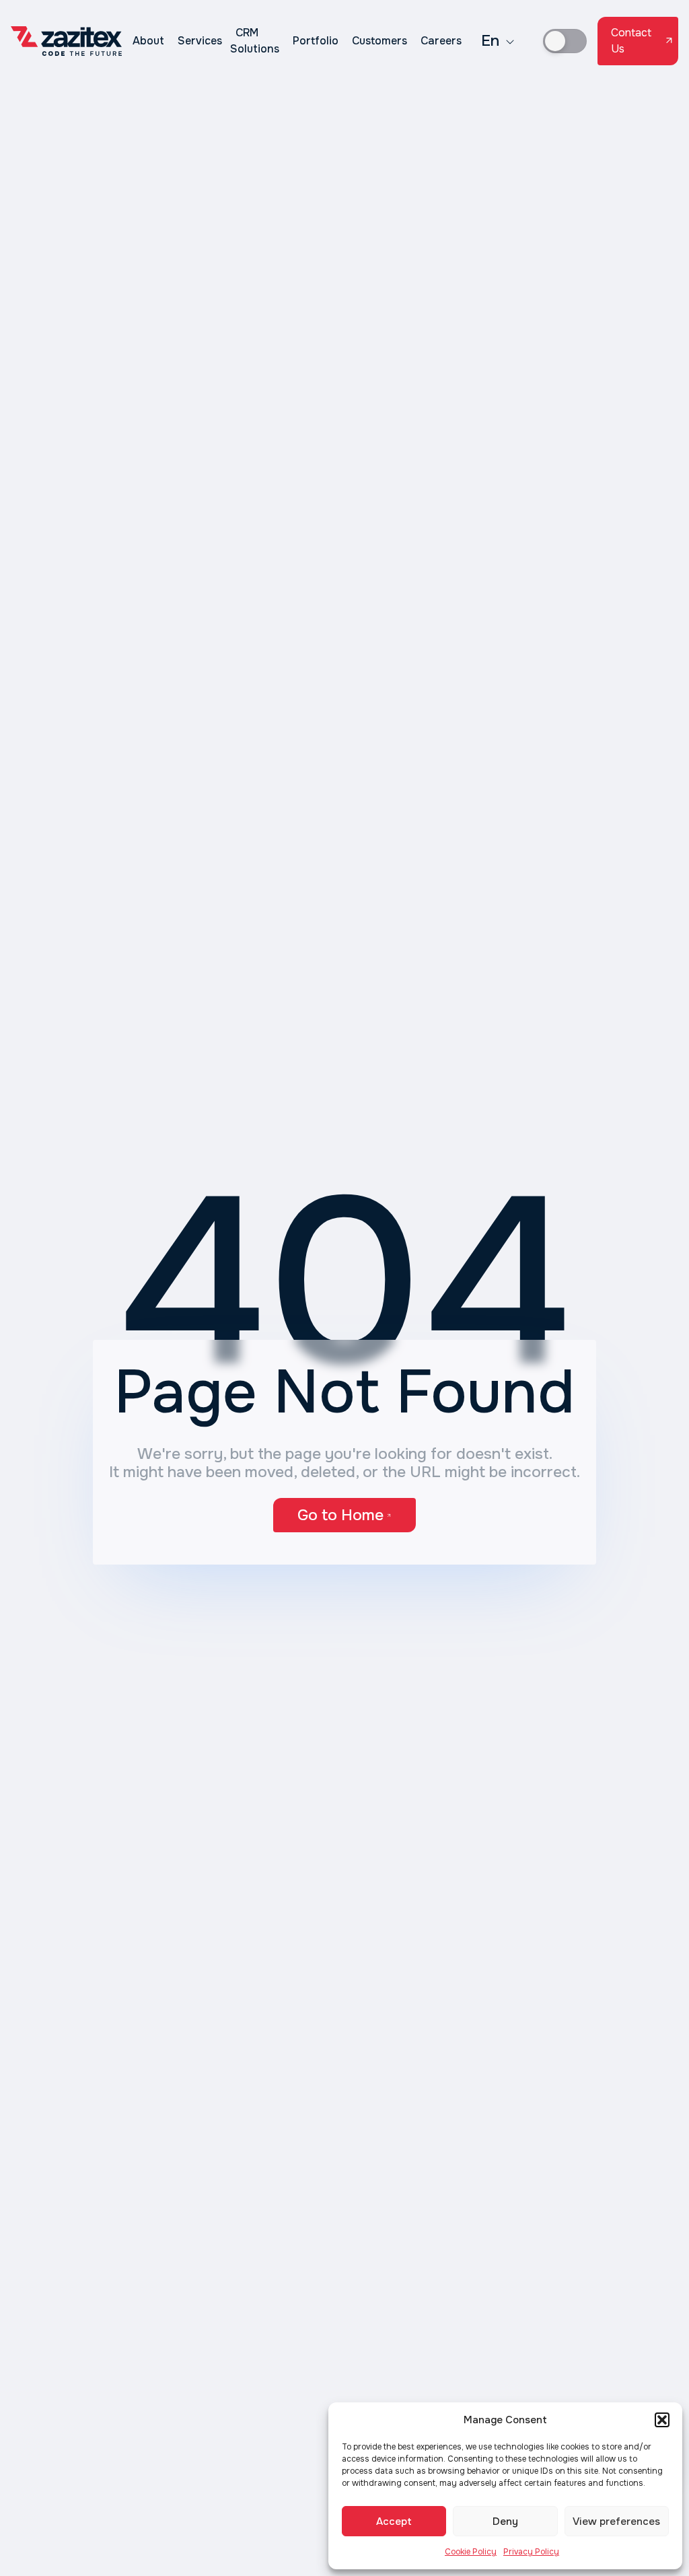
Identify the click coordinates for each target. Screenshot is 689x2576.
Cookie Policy (471, 2552)
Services (200, 41)
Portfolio (316, 41)
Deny (505, 2521)
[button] (662, 2420)
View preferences (616, 2521)
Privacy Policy (531, 2552)
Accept (394, 2521)
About (148, 41)
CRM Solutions (255, 41)
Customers (379, 41)
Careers (441, 41)
